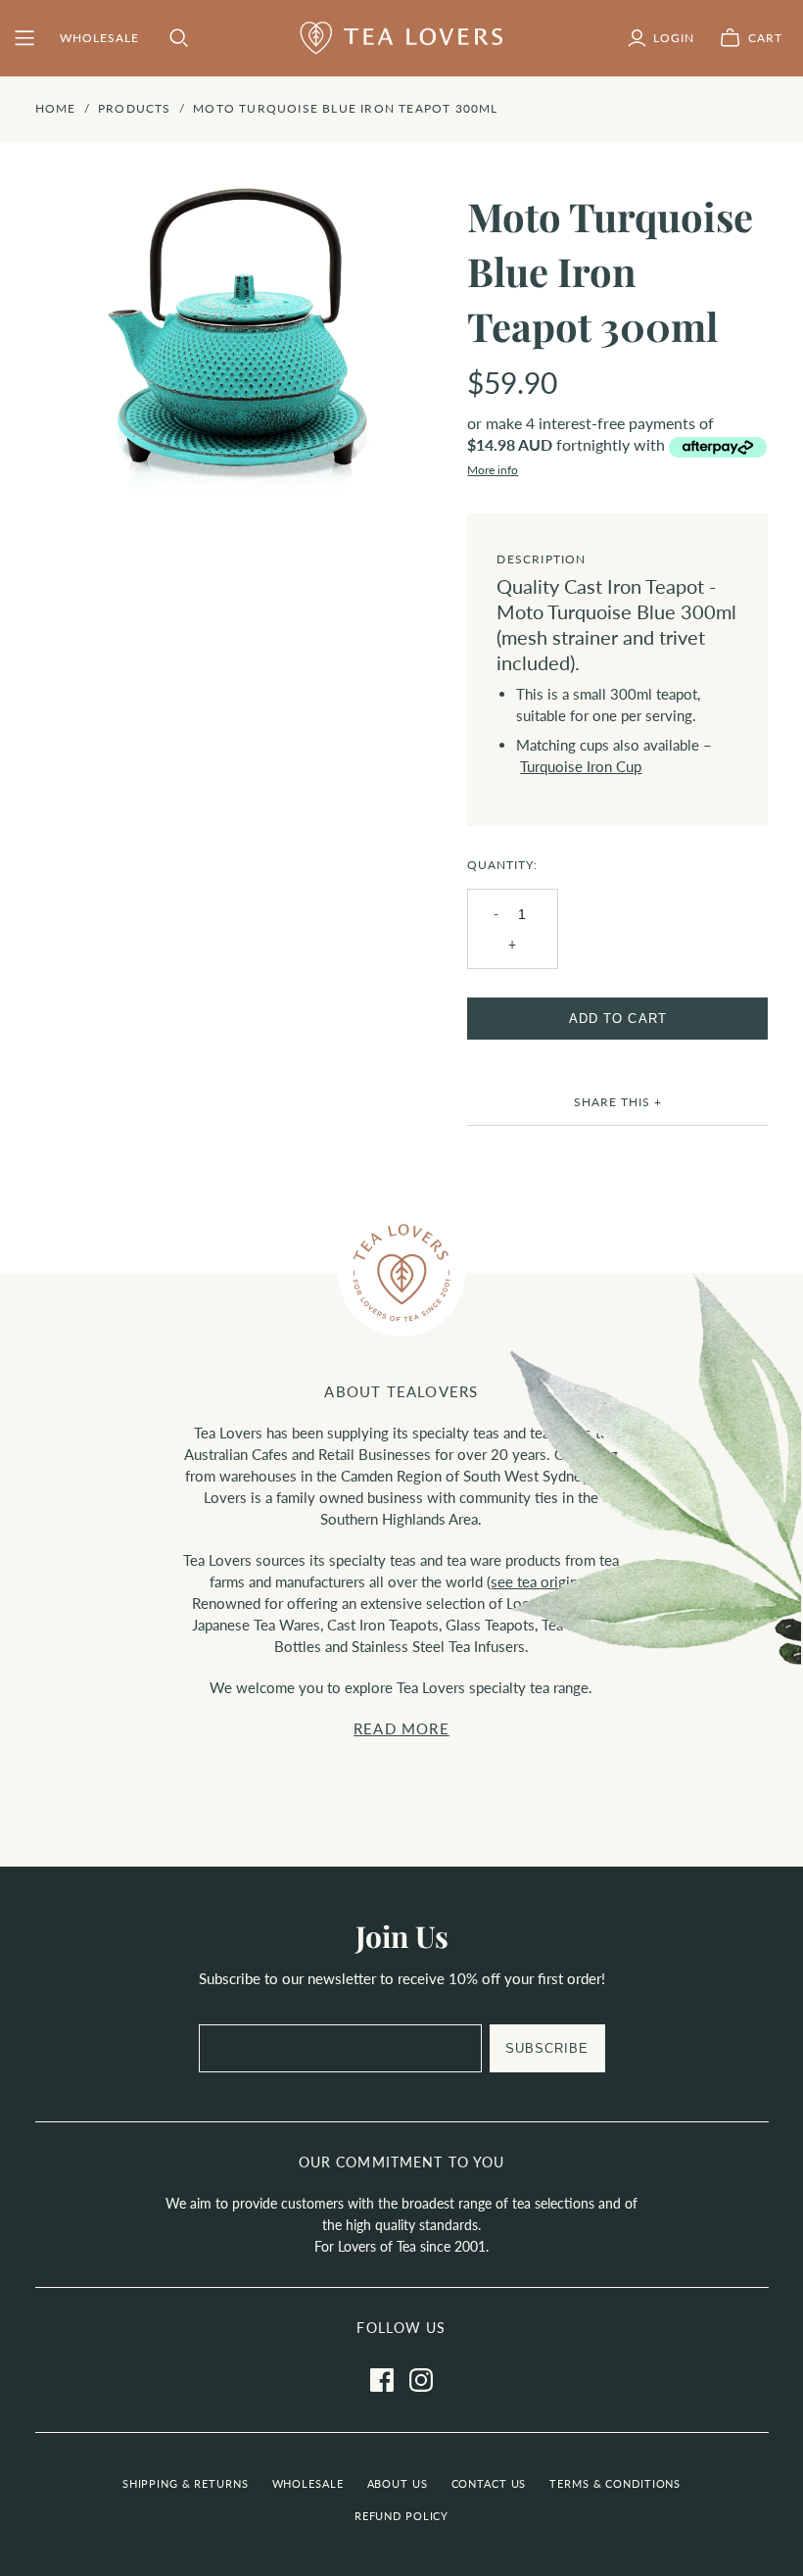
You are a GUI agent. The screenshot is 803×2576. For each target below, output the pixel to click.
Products (135, 108)
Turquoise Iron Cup (581, 766)
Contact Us (489, 2483)
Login (674, 38)
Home (56, 108)
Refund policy (401, 2516)
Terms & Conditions (615, 2483)
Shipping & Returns (186, 2483)
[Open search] (179, 38)
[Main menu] (24, 38)
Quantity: (502, 865)
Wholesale (308, 2483)
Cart (765, 38)
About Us (398, 2483)
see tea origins (538, 1581)
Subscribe (547, 2048)
